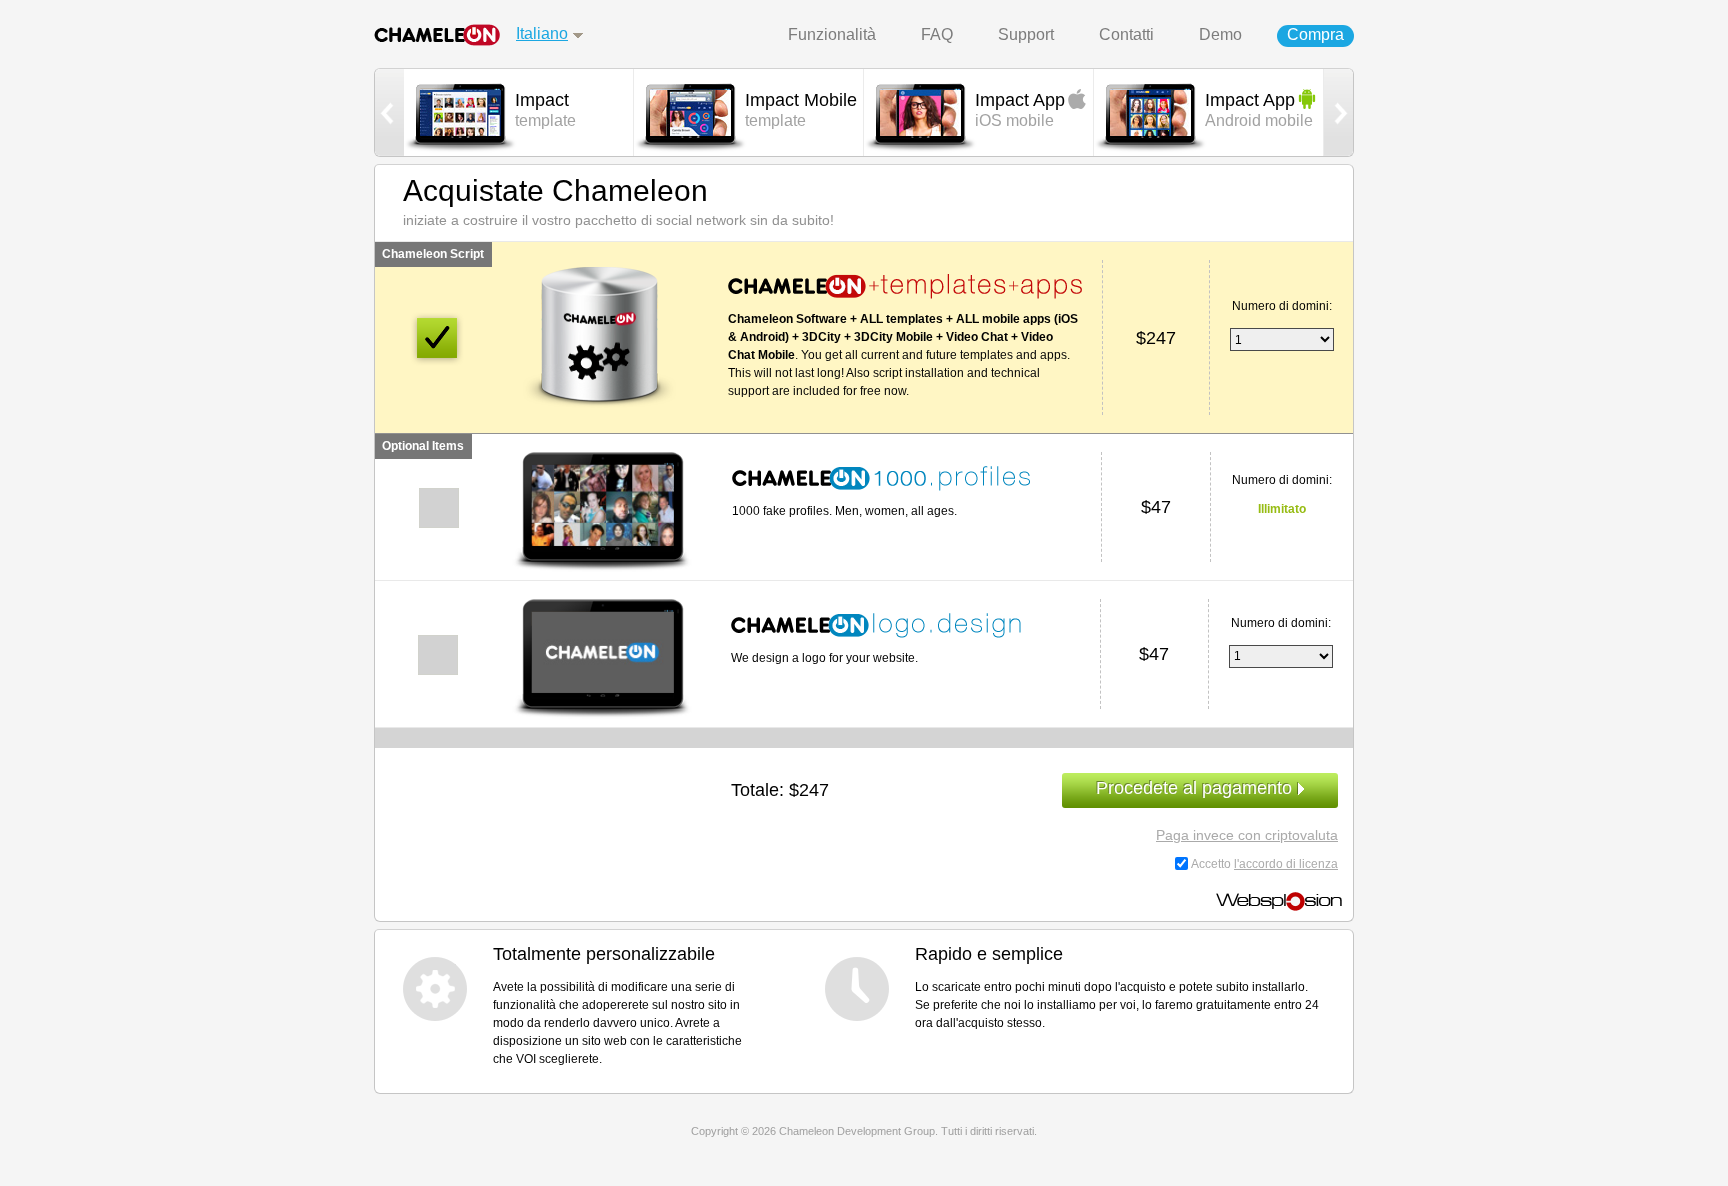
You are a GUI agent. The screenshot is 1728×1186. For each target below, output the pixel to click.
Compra (1315, 34)
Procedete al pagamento (1194, 788)
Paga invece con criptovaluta (1247, 835)
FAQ (937, 34)
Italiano (542, 33)
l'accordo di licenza (1286, 864)
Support (1026, 34)
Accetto (1264, 864)
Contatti (1126, 34)
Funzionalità (832, 34)
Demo (1220, 34)
